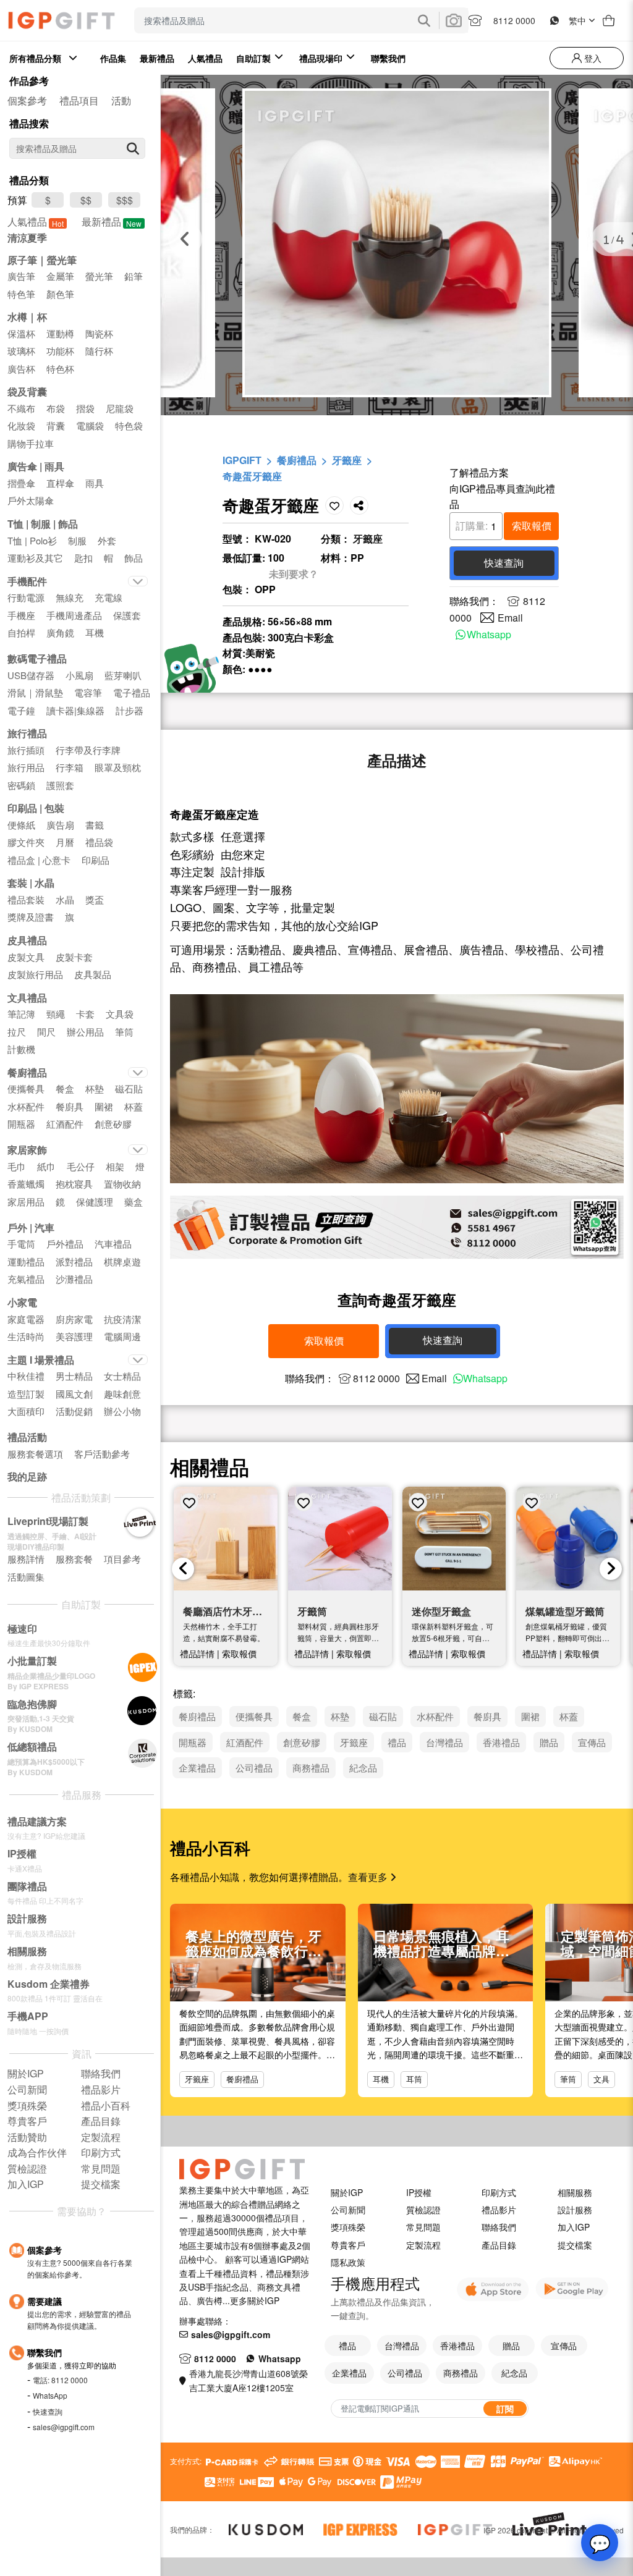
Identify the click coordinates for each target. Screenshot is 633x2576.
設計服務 (575, 2210)
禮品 (347, 2346)
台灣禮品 (402, 2346)
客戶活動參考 (102, 1454)
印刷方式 (499, 2192)
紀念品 (514, 2373)
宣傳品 (564, 2346)
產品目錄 (499, 2245)
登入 (592, 58)
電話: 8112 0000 (60, 2380)
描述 (397, 760)
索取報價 (532, 526)
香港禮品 (457, 2346)
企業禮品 (349, 2373)
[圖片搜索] (454, 20)
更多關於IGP (255, 2300)
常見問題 (423, 2227)
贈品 (511, 2346)
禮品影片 (499, 2210)
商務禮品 (461, 2373)
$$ (86, 200)
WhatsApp (50, 2395)
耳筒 (414, 2079)
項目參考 (122, 1559)
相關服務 (575, 2192)
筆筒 (568, 2079)
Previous (185, 239)
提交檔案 (575, 2245)
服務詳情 (26, 1559)
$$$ (125, 200)
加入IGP (574, 2227)
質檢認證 (423, 2210)
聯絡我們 (499, 2227)
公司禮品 (405, 2373)
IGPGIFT (242, 460)
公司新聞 (348, 2210)
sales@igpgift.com (64, 2427)
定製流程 (423, 2245)
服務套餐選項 (35, 1454)
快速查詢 (48, 2411)
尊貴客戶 (348, 2245)
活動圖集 (26, 1577)
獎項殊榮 (348, 2227)
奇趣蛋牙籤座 (252, 476)
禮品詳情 (197, 1653)
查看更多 (369, 1877)
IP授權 (419, 2192)
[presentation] (183, 1569)
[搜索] (133, 148)
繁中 (577, 20)
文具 (601, 2079)
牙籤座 (347, 460)
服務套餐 (74, 1559)
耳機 (381, 2079)
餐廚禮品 (297, 460)
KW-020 (273, 538)
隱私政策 (348, 2262)
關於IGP (347, 2192)
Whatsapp (489, 634)
